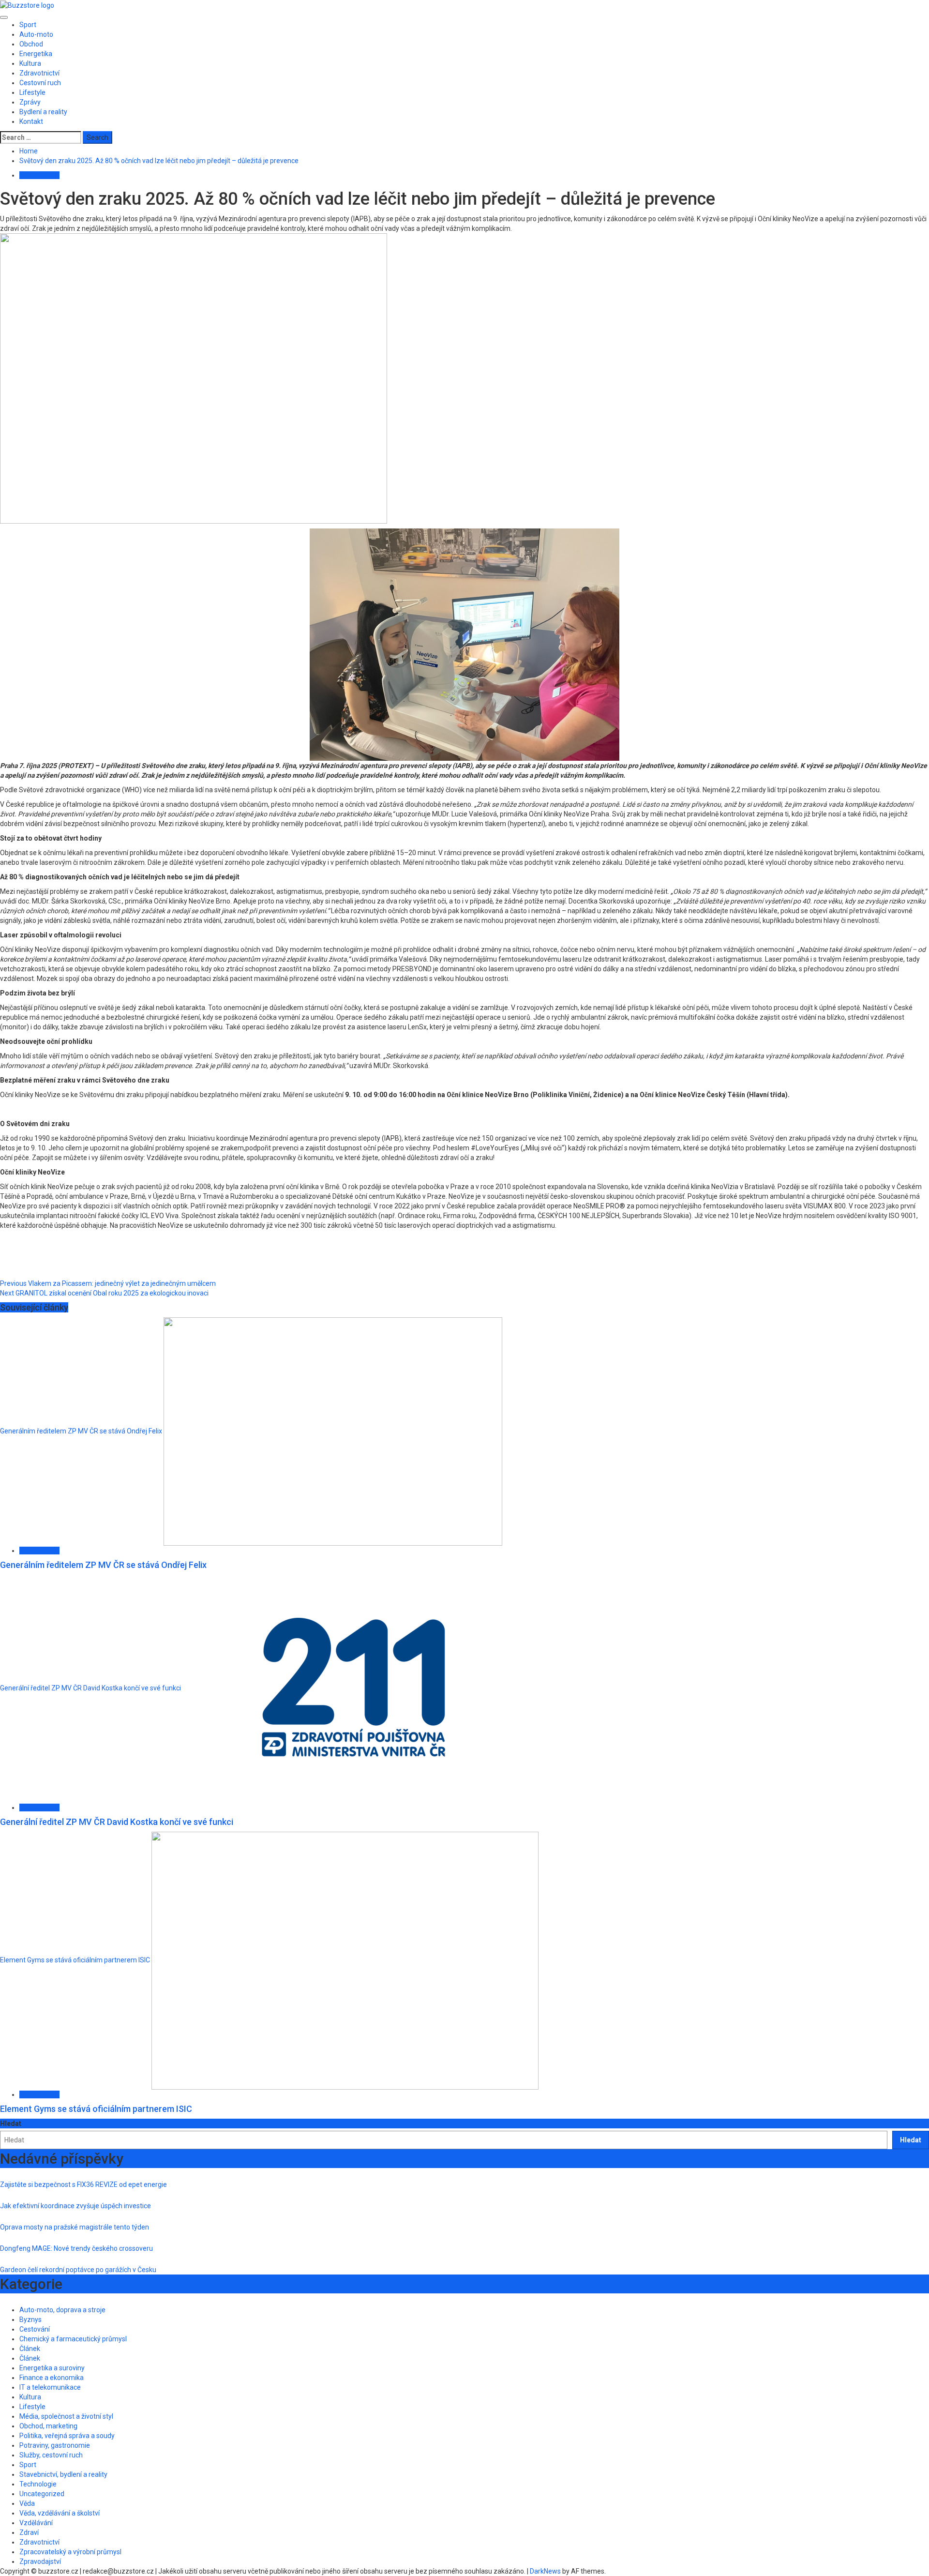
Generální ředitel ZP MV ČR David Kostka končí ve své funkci (90, 1688)
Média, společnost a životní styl (66, 2416)
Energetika (36, 54)
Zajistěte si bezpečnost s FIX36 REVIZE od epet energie (83, 2184)
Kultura (30, 63)
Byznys (30, 2320)
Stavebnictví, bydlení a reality (63, 2474)
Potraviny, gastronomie (55, 2445)
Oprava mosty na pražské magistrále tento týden (75, 2227)
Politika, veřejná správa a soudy (67, 2436)
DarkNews (545, 2571)
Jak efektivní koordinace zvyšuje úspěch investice (75, 2206)
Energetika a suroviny (52, 2368)
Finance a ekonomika (52, 2378)
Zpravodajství (40, 2561)
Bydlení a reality (43, 112)
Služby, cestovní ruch (51, 2455)
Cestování (35, 2329)
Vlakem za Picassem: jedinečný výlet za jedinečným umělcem (108, 1283)
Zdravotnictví (39, 73)
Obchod (31, 44)
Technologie (38, 2484)
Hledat (11, 2124)
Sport (28, 25)
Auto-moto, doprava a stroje (62, 2310)
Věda (27, 2503)
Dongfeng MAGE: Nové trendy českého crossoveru (76, 2248)
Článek (30, 2349)
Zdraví (29, 2532)
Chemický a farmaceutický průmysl (73, 2339)
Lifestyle (32, 92)
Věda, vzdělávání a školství (60, 2513)
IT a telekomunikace (50, 2387)
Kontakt (31, 121)
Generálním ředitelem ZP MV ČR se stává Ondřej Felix (81, 1431)
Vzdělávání (36, 2523)
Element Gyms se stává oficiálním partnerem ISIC (75, 1960)
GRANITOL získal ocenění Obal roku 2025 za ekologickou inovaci (104, 1293)
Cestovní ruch (40, 83)
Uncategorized (42, 2494)
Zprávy (30, 102)
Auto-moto (36, 34)
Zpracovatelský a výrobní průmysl (70, 2552)
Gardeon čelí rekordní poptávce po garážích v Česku (78, 2270)
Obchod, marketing (48, 2426)
